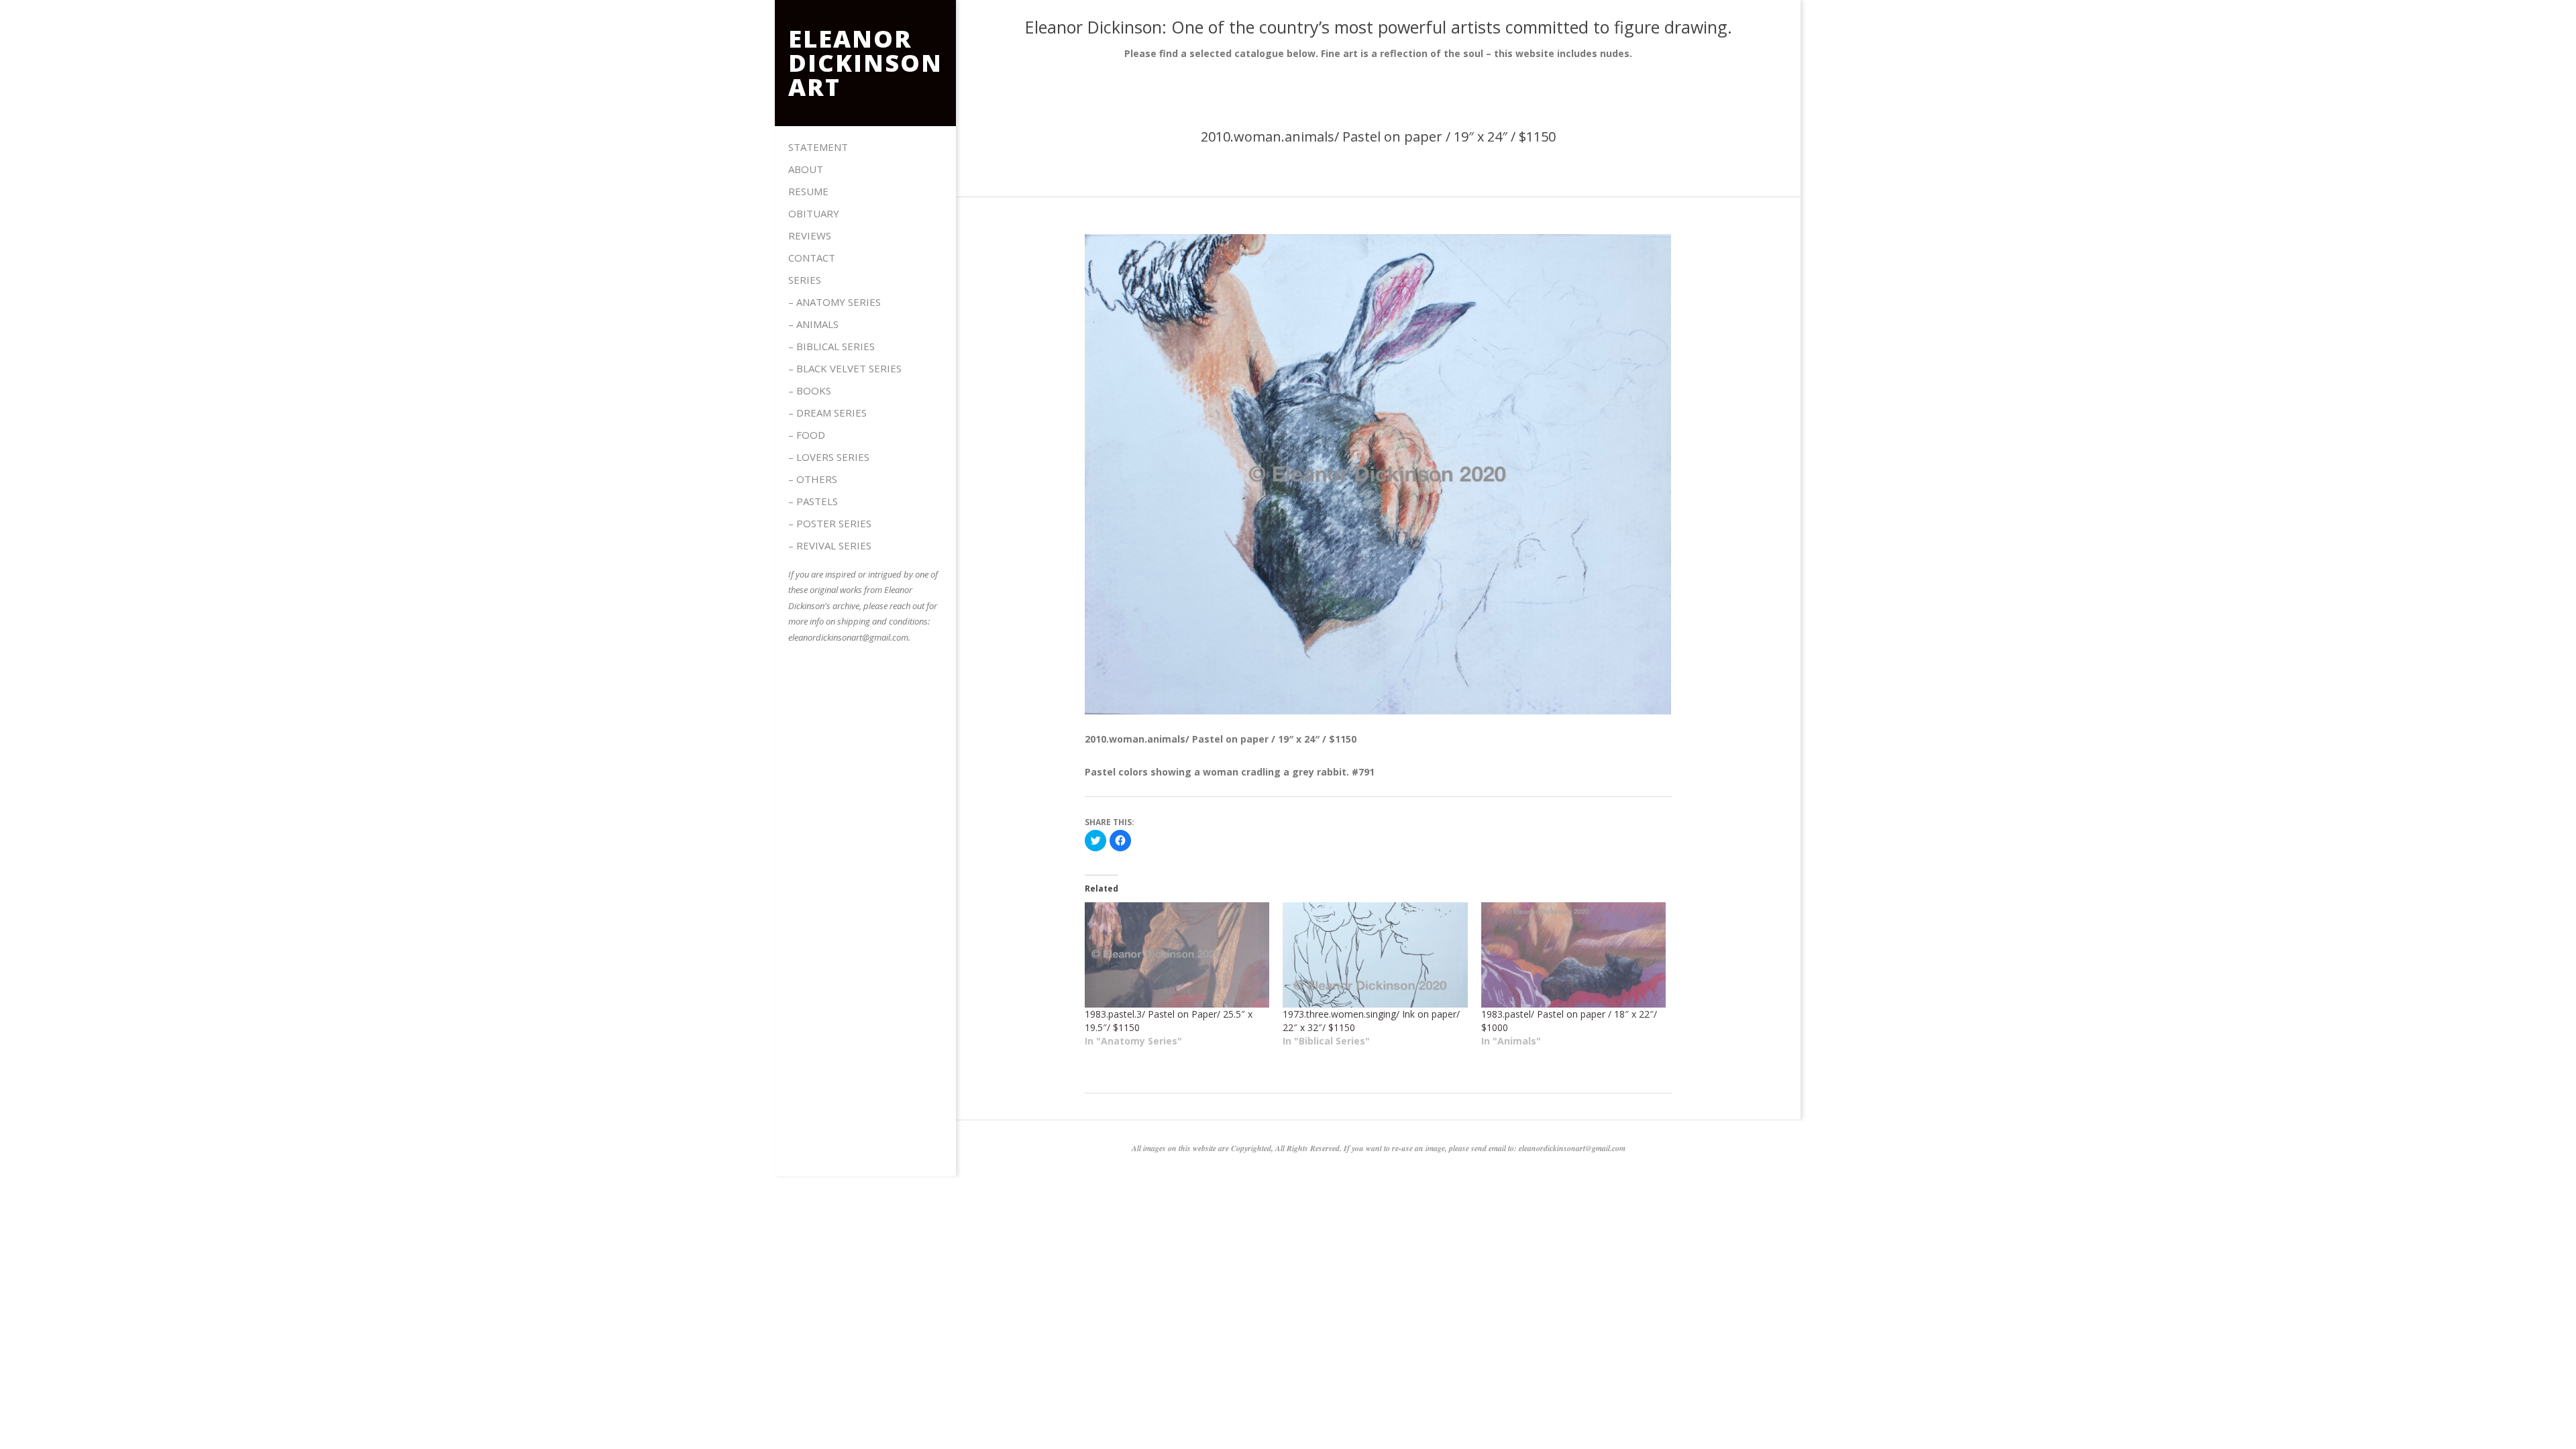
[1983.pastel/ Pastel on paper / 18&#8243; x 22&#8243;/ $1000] (1573, 955)
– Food (807, 435)
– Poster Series (830, 523)
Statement (818, 147)
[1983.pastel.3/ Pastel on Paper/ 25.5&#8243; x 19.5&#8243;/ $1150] (1177, 955)
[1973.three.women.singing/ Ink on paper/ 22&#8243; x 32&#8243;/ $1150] (1375, 955)
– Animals (813, 324)
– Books (810, 390)
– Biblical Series (831, 346)
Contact (812, 258)
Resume (808, 191)
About (806, 169)
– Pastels (813, 501)
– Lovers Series (829, 457)
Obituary (814, 213)
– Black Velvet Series (845, 368)
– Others (813, 479)
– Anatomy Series (835, 302)
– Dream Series (827, 413)
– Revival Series (830, 545)
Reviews (810, 235)
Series (805, 280)
